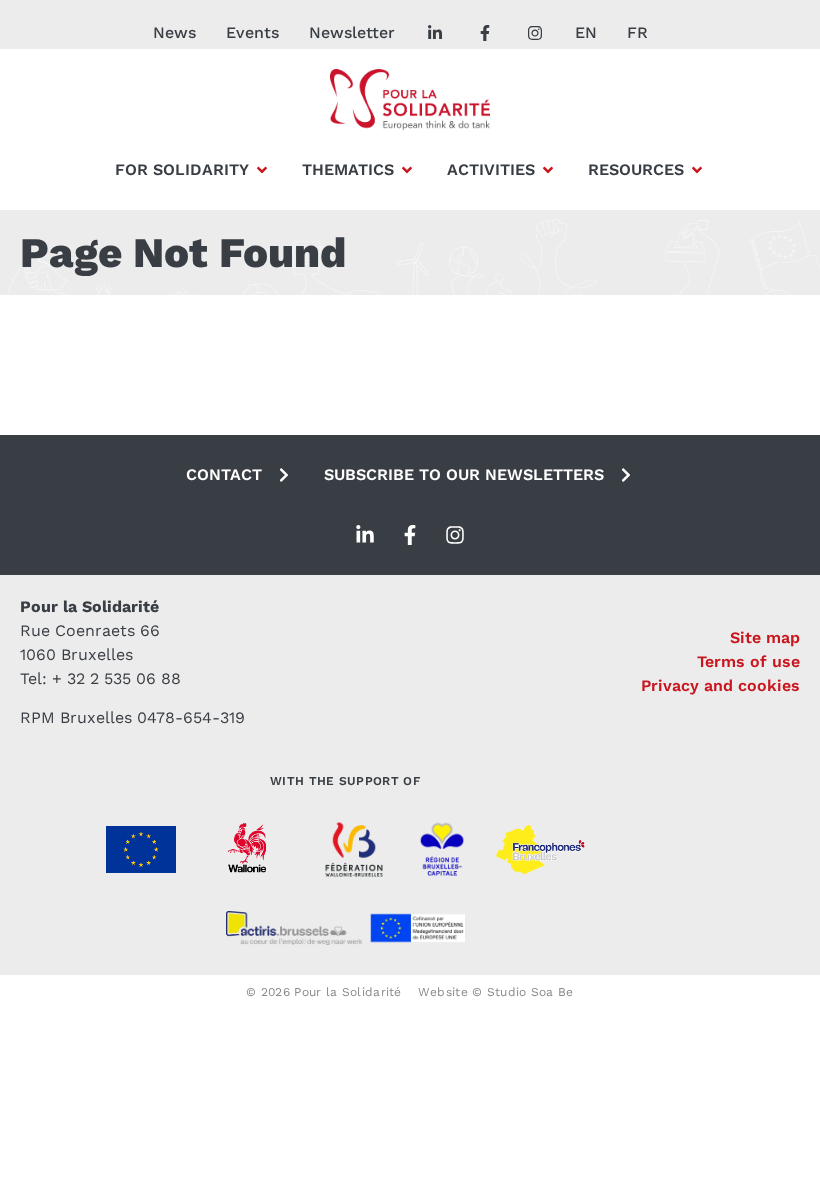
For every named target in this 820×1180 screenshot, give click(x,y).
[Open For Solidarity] (262, 170)
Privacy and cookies (720, 685)
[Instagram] (455, 535)
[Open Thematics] (407, 170)
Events (252, 32)
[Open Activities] (548, 170)
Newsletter (352, 32)
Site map (765, 637)
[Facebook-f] (410, 535)
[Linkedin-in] (365, 535)
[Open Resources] (697, 170)
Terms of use (748, 661)
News (174, 32)
